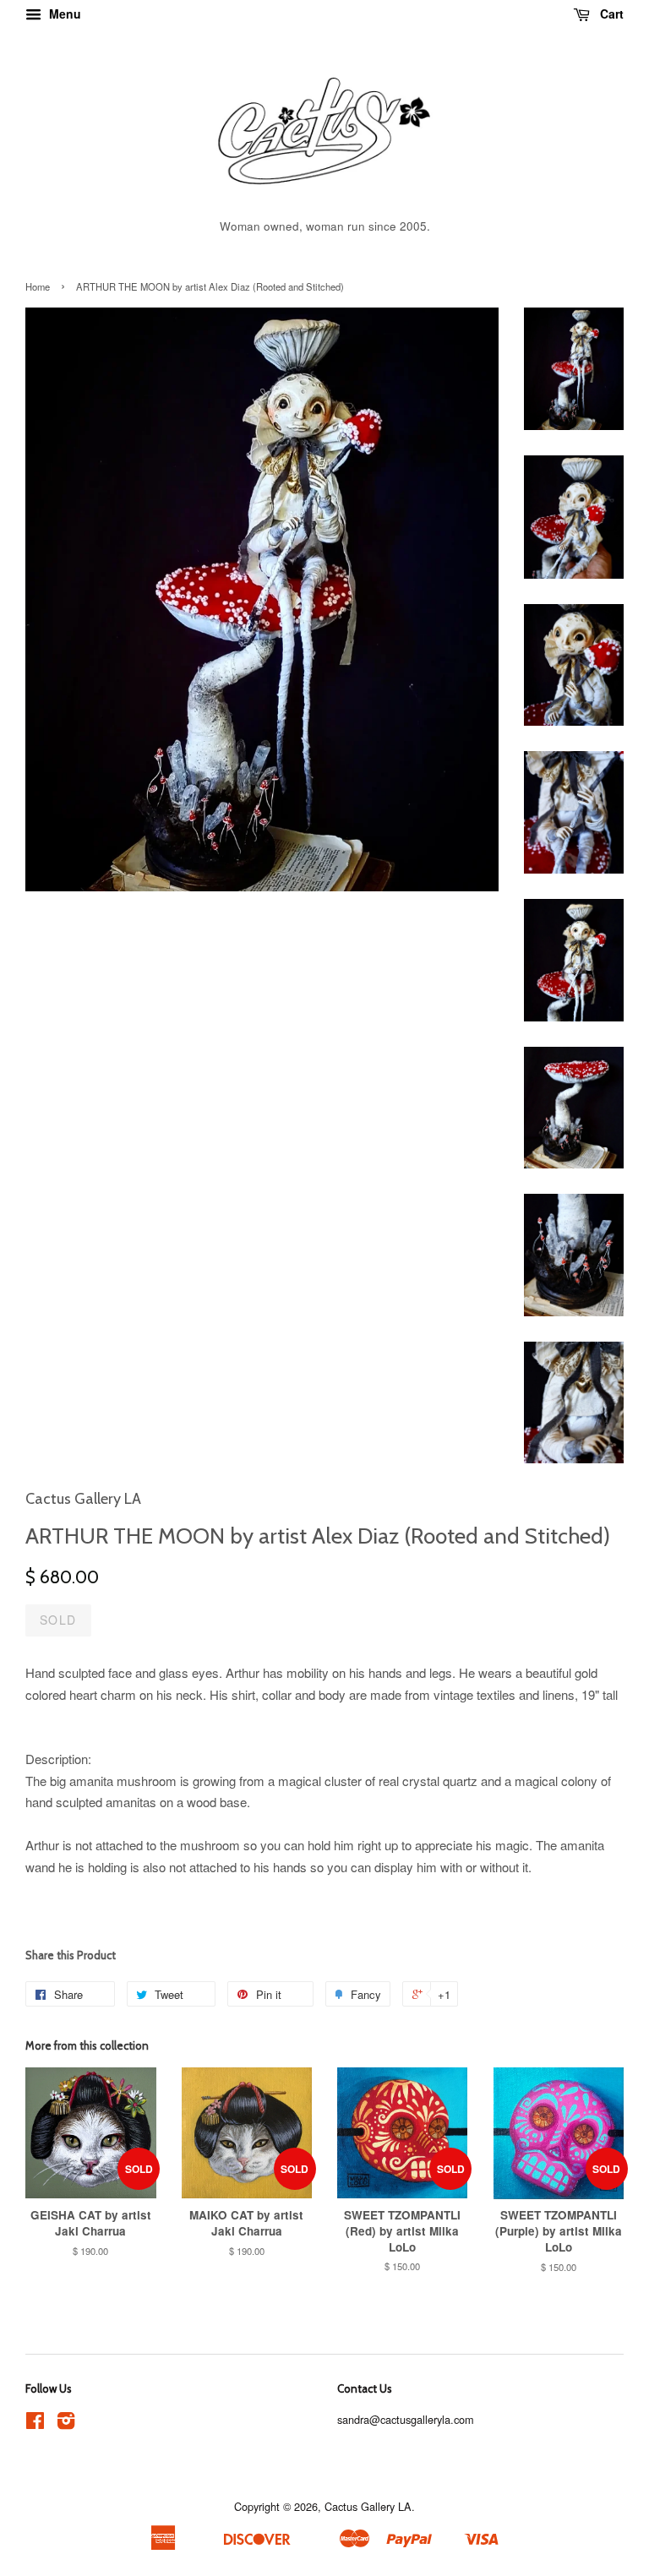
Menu (63, 14)
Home (38, 286)
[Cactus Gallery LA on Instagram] (66, 2424)
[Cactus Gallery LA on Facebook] (35, 2424)
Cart (610, 14)
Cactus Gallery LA (368, 2506)
